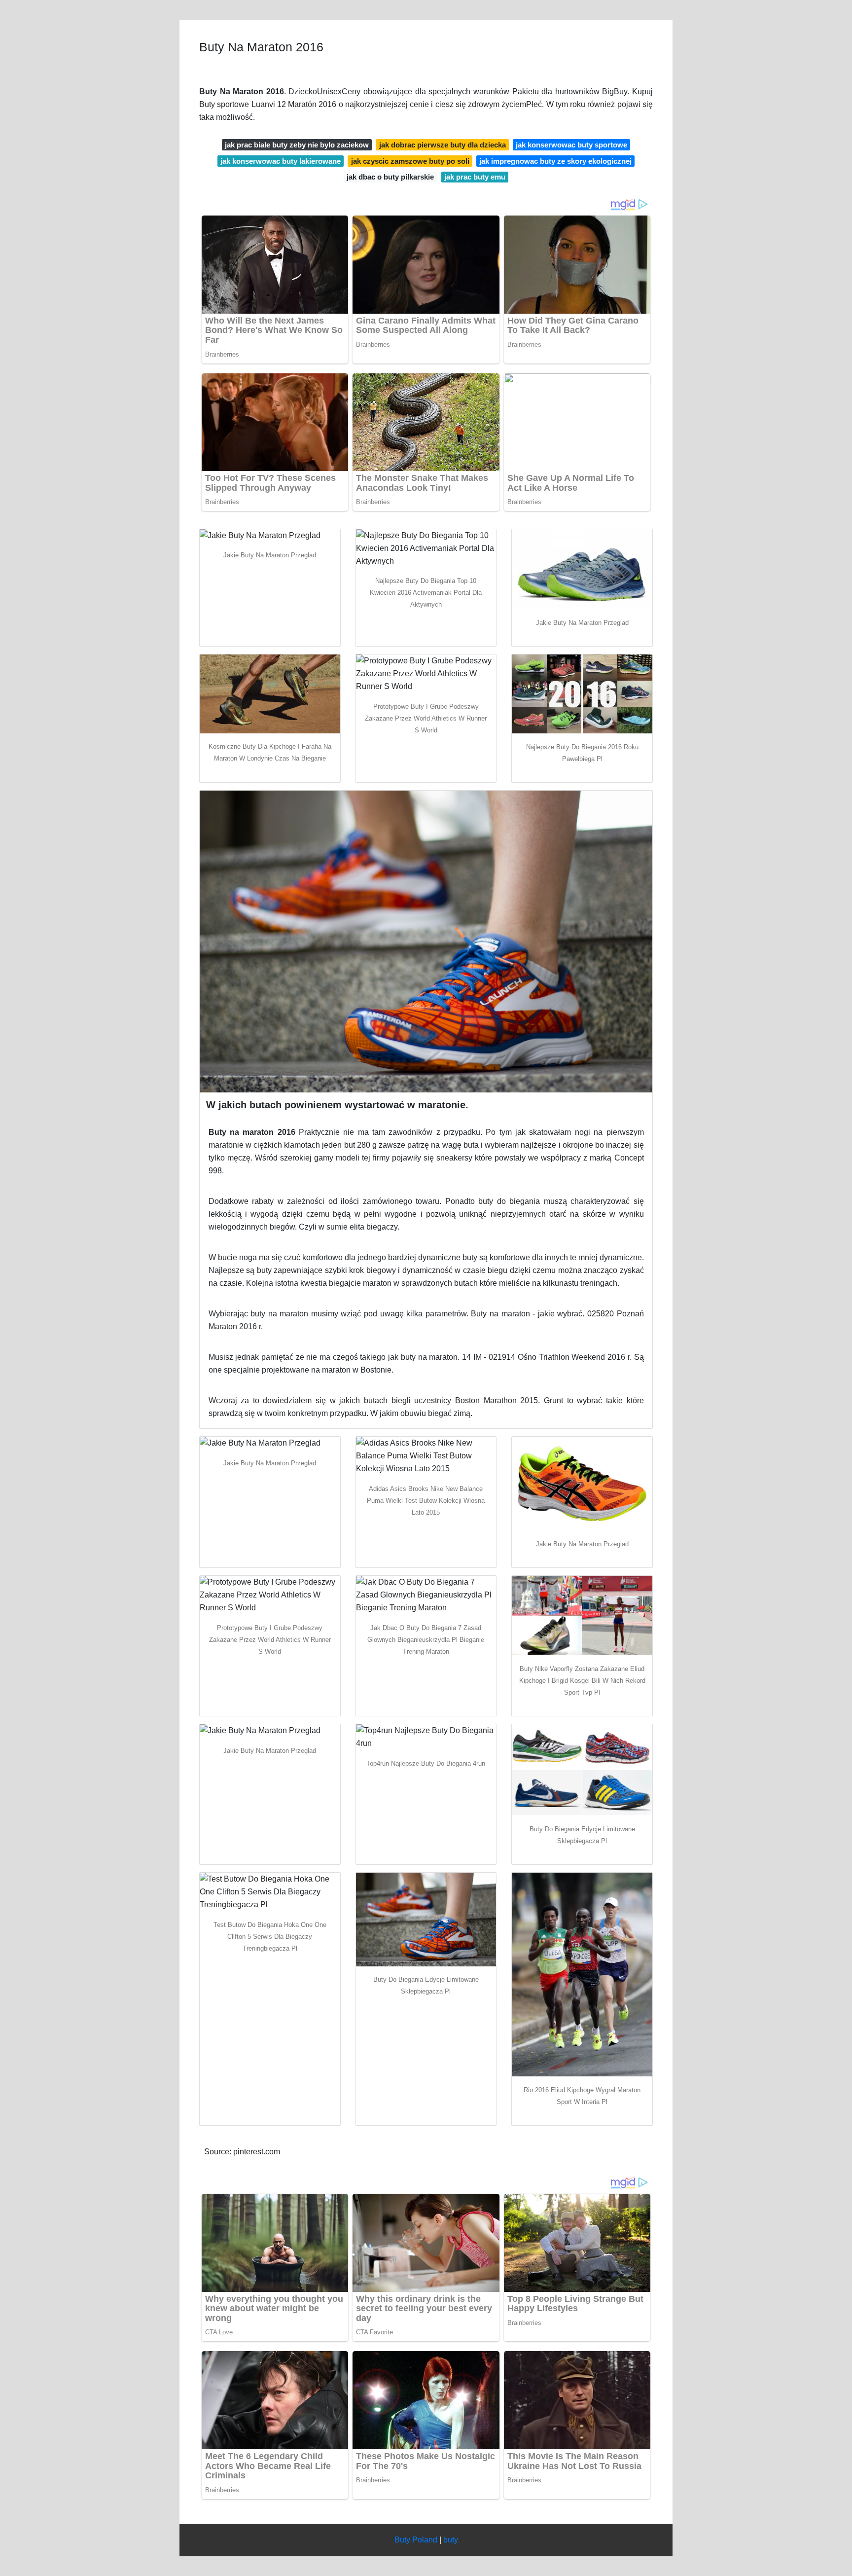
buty (451, 2540)
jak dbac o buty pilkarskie (390, 177)
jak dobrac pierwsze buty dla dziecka (443, 145)
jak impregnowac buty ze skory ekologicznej (555, 161)
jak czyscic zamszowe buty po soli (410, 161)
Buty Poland (416, 2540)
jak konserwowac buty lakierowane (281, 161)
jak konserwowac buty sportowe (571, 145)
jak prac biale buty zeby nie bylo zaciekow (297, 145)
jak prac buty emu (475, 177)
